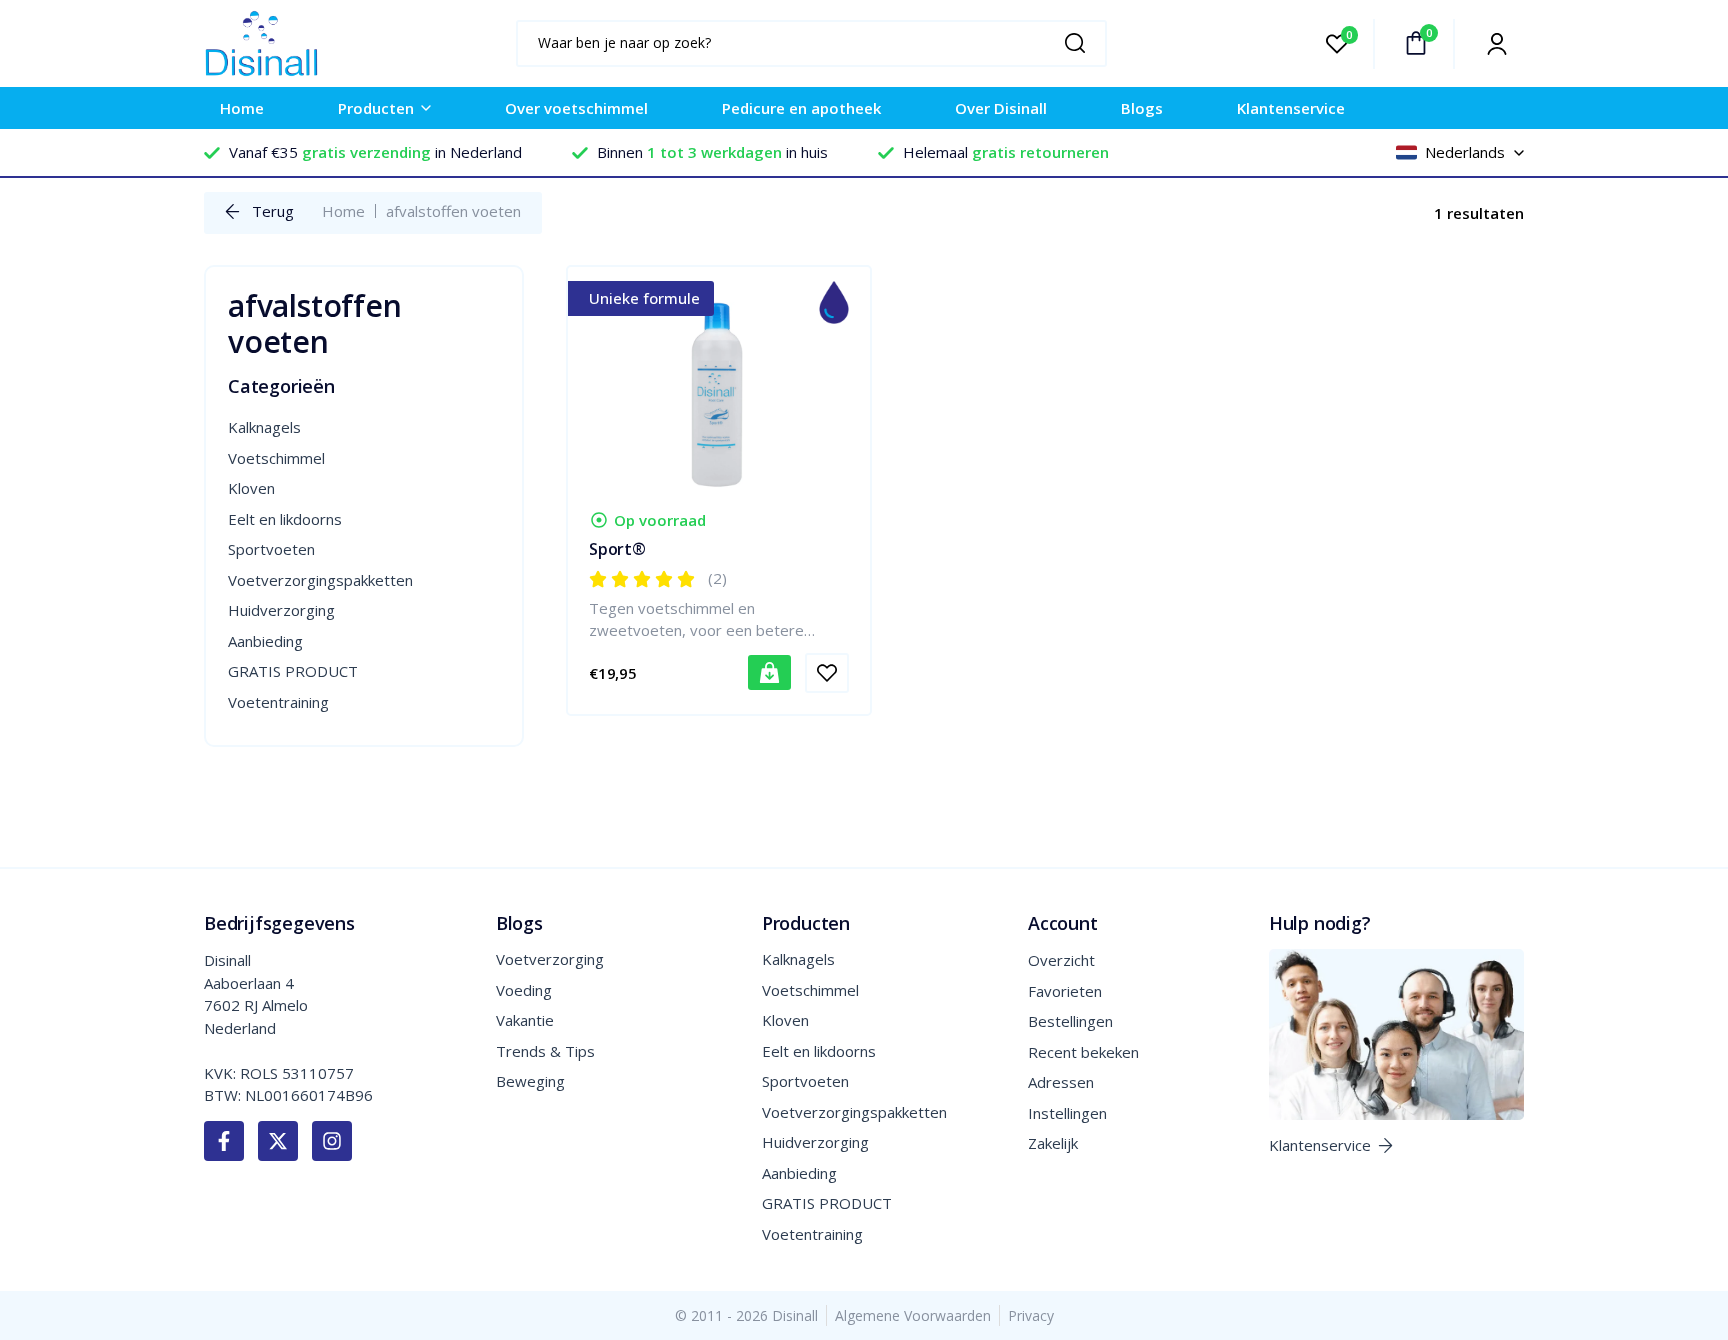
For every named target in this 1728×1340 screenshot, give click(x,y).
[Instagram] (332, 1141)
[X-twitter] (278, 1141)
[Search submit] (1080, 43)
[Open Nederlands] (1519, 152)
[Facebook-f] (224, 1141)
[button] (769, 672)
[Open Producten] (426, 108)
